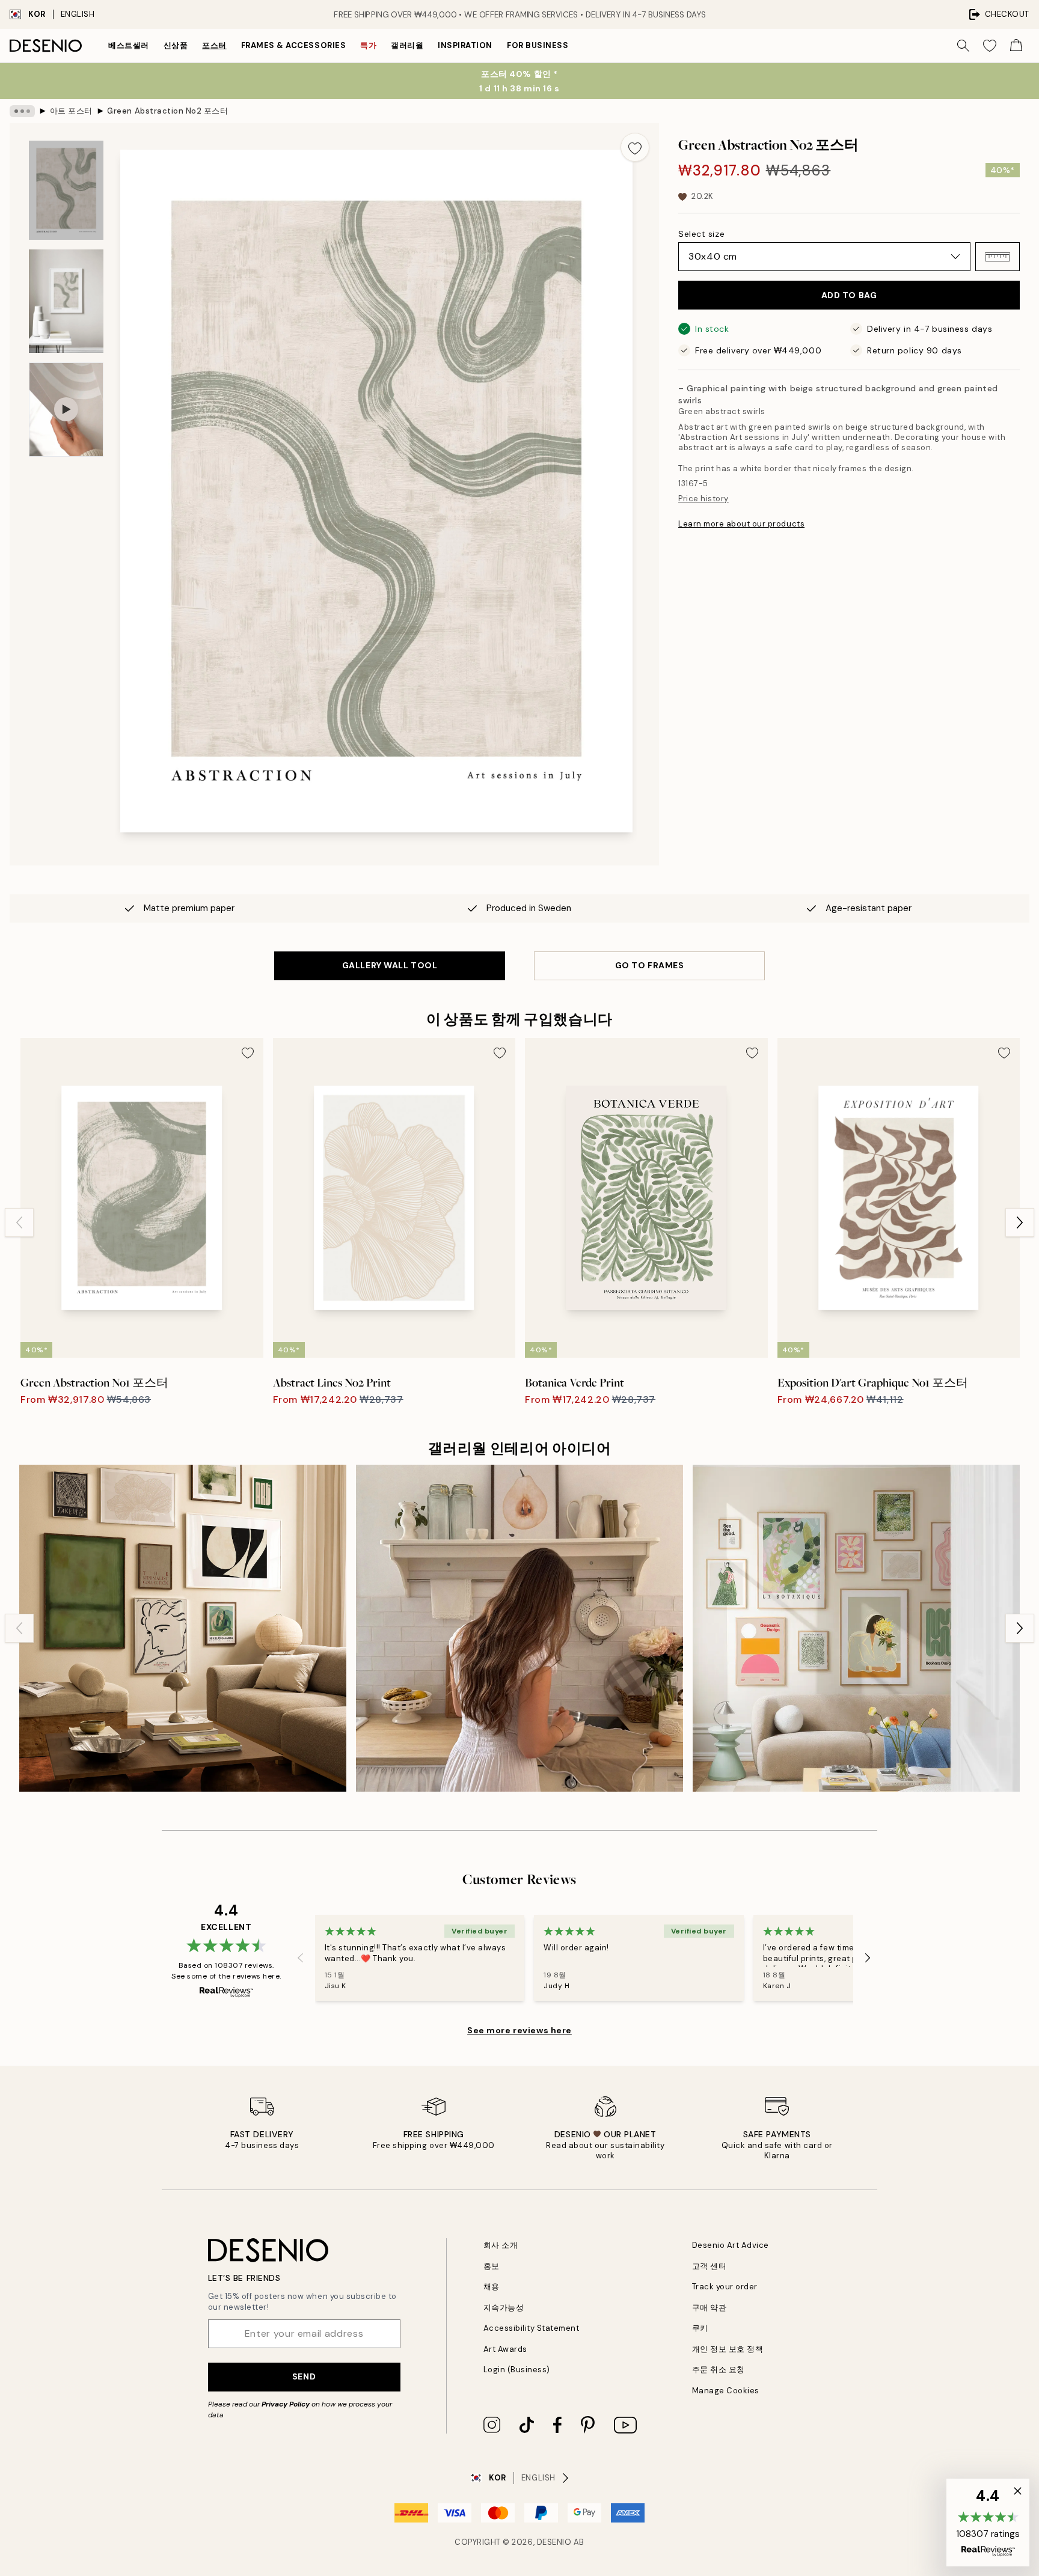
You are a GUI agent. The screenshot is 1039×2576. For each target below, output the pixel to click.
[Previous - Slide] (19, 1222)
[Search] (963, 46)
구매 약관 (710, 2308)
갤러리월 (407, 45)
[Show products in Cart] (1016, 46)
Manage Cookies (726, 2391)
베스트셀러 (129, 45)
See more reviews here (519, 2030)
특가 (368, 45)
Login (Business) (517, 2370)
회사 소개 (501, 2245)
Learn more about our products (741, 524)
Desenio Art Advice (731, 2245)
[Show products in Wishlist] (990, 46)
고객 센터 (710, 2266)
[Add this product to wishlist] (635, 147)
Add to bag (849, 295)
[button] (998, 257)
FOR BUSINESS (538, 45)
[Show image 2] (66, 301)
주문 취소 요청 (719, 2370)
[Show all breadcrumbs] (22, 111)
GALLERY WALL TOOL (390, 965)
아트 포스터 (71, 111)
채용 (492, 2287)
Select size (701, 234)
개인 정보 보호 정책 (728, 2349)
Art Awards (505, 2349)
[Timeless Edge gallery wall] (183, 1628)
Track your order (725, 2287)
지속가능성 (504, 2308)
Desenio (554, 2542)
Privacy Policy (286, 2404)
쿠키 (700, 2328)
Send (304, 2376)
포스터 (214, 45)
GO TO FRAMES (650, 965)
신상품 (176, 45)
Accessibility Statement (532, 2328)
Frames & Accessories (293, 45)
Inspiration (465, 45)
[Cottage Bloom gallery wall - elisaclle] (519, 1628)
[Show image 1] (66, 190)
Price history (703, 499)
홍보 (492, 2266)
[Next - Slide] (1020, 1222)
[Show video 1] (66, 410)
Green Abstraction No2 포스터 (167, 111)
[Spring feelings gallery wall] (856, 1628)
